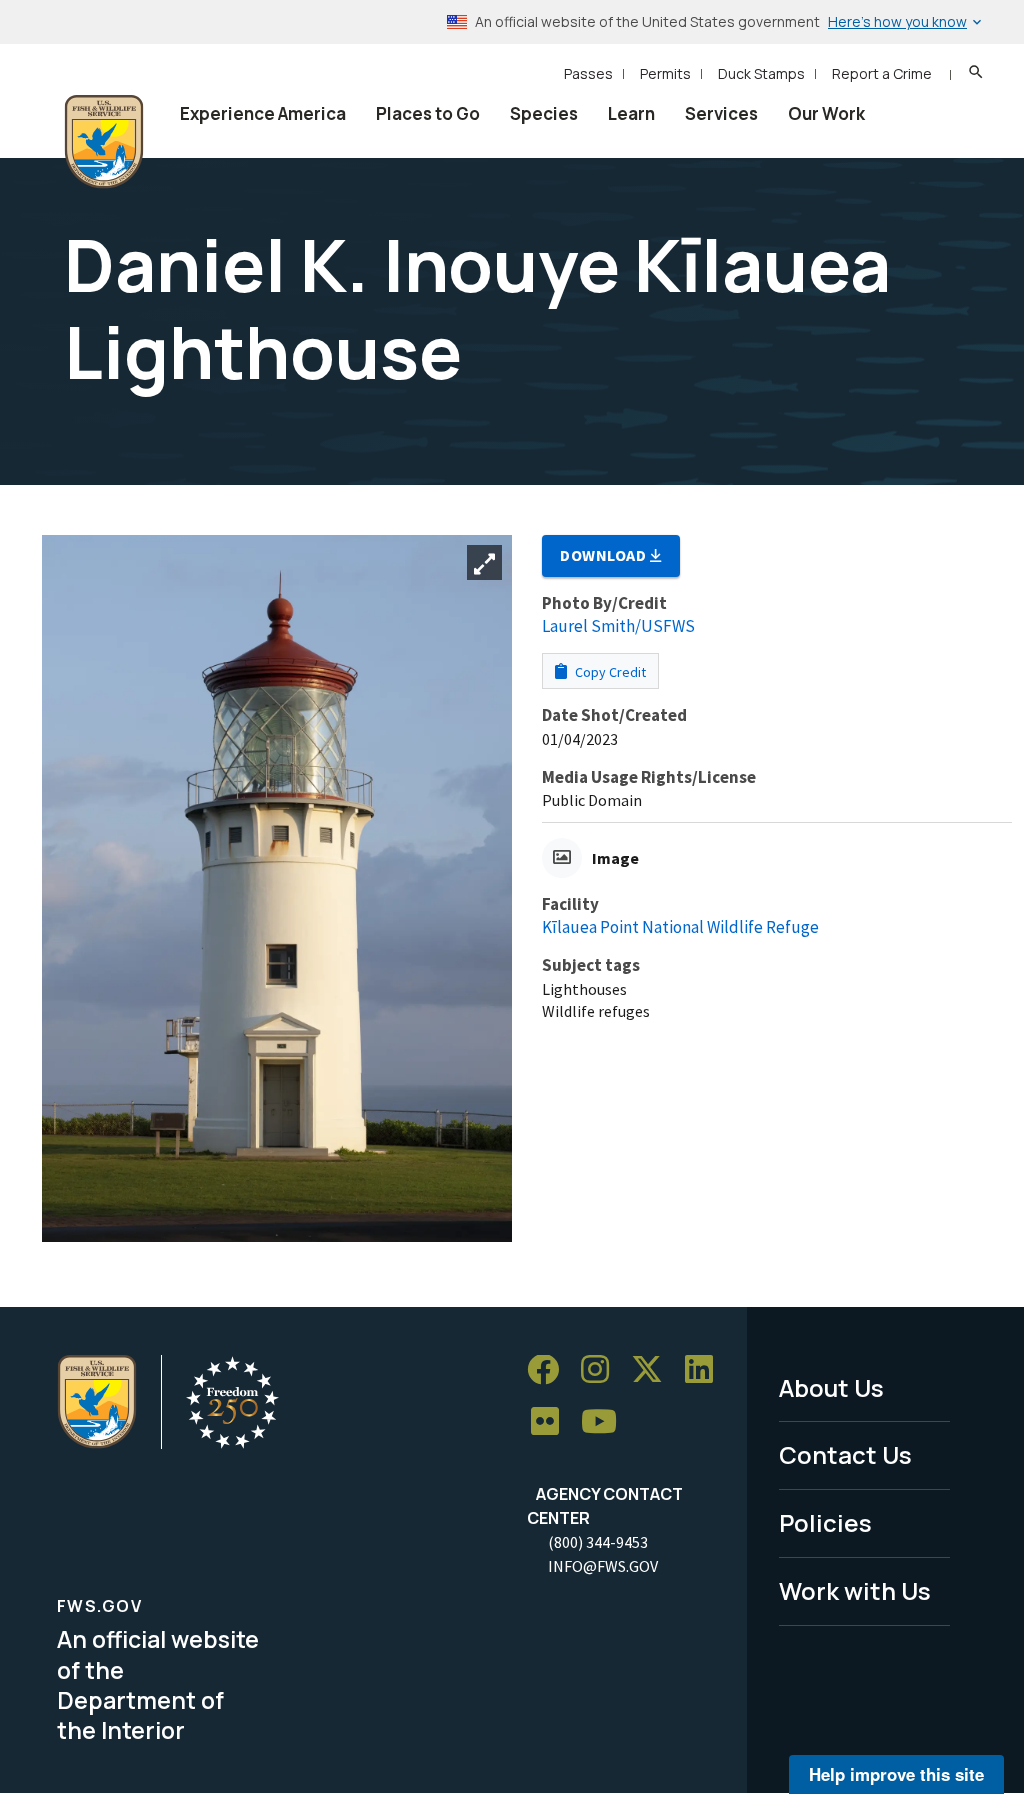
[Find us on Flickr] (552, 1421)
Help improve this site (896, 1774)
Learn (631, 113)
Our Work (826, 113)
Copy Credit (609, 672)
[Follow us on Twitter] (654, 1370)
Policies (825, 1522)
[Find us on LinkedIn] (706, 1370)
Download (605, 555)
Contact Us (845, 1454)
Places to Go (428, 113)
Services (721, 113)
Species (544, 113)
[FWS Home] (104, 142)
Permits (665, 73)
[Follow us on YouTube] (606, 1421)
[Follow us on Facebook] (550, 1370)
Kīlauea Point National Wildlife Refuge (680, 927)
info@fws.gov (603, 1566)
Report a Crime (882, 73)
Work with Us (855, 1590)
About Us (831, 1387)
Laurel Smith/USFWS (618, 626)
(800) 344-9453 (598, 1542)
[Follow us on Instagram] (602, 1370)
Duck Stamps (761, 73)
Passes (588, 73)
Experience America (263, 113)
